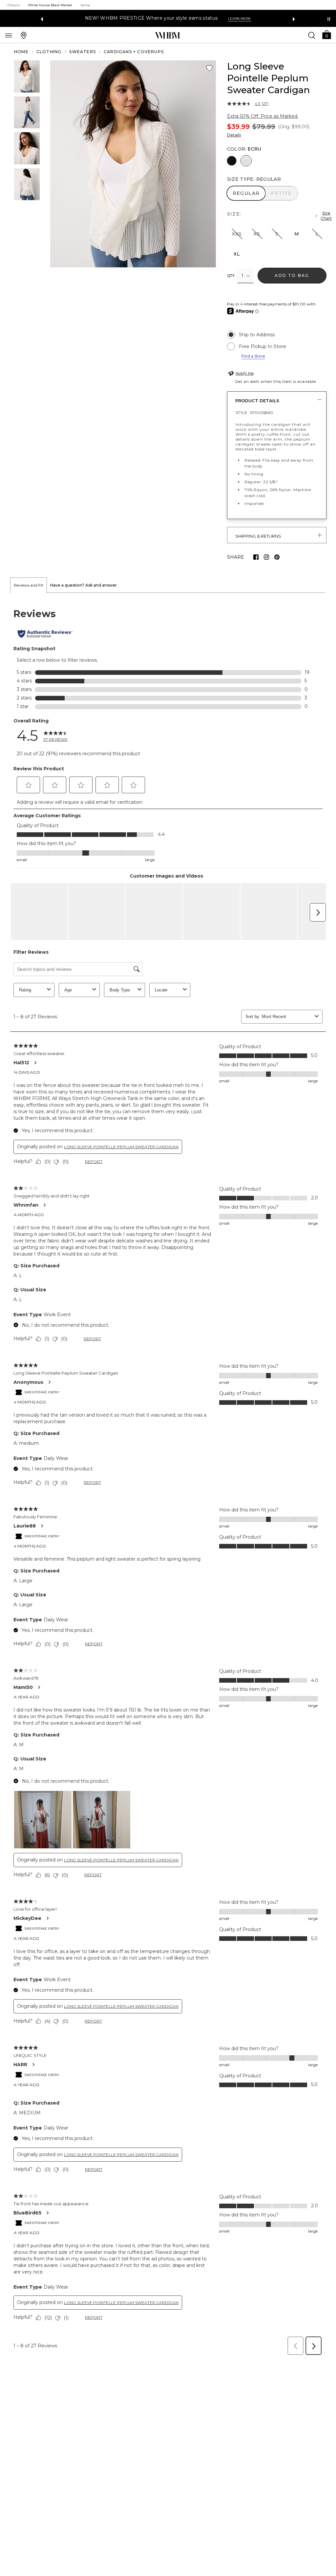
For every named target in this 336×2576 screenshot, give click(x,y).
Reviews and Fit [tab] (29, 585)
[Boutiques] (24, 35)
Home (21, 52)
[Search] (312, 35)
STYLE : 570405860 (254, 413)
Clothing (49, 52)
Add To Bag (292, 275)
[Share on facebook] (256, 557)
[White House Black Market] (168, 35)
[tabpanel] (168, 1476)
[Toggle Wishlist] (209, 68)
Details (234, 135)
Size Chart (326, 216)
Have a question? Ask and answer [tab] (84, 585)
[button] (326, 34)
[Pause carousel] (329, 19)
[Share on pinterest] (277, 557)
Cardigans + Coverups (134, 52)
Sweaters (83, 52)
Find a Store (253, 356)
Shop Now (220, 19)
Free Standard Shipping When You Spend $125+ (143, 18)
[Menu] (9, 35)
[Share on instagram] (266, 557)
